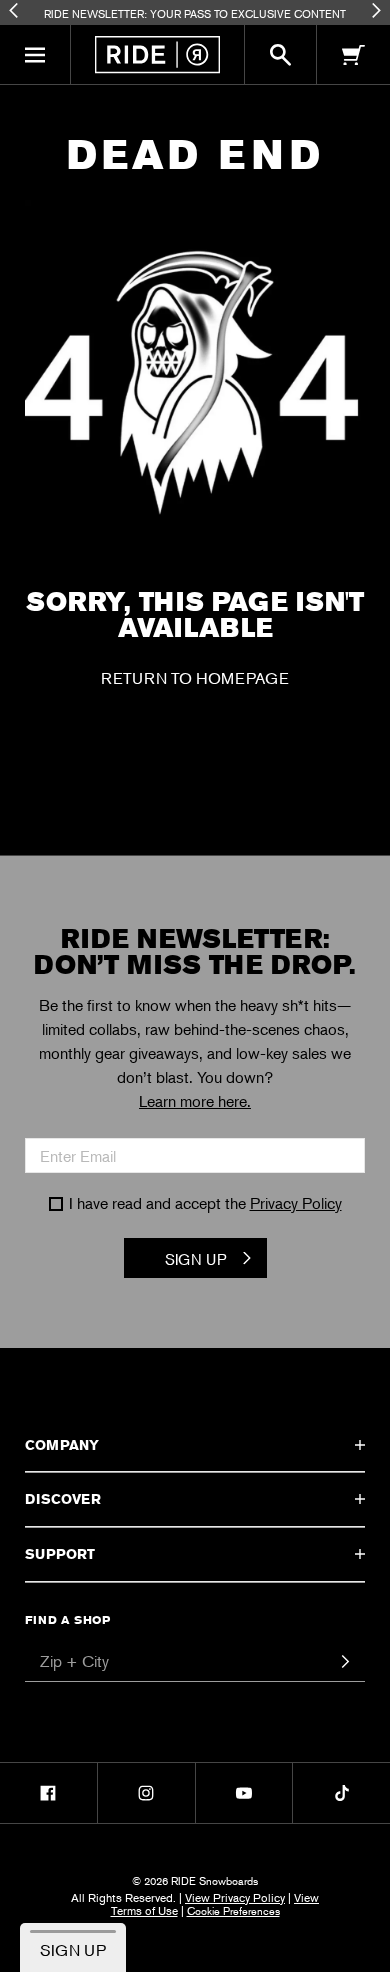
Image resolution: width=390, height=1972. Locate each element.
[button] (35, 55)
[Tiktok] (341, 1793)
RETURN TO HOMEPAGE (195, 678)
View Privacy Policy (235, 1897)
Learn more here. (195, 1101)
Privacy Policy (296, 1203)
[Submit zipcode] (345, 1662)
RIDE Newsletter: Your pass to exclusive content (195, 13)
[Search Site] (280, 55)
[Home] (157, 54)
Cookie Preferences (233, 1910)
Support (60, 1554)
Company (62, 1445)
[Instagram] (146, 1793)
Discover (63, 1499)
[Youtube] (244, 1793)
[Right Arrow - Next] (376, 10)
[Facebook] (48, 1793)
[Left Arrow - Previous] (13, 10)
